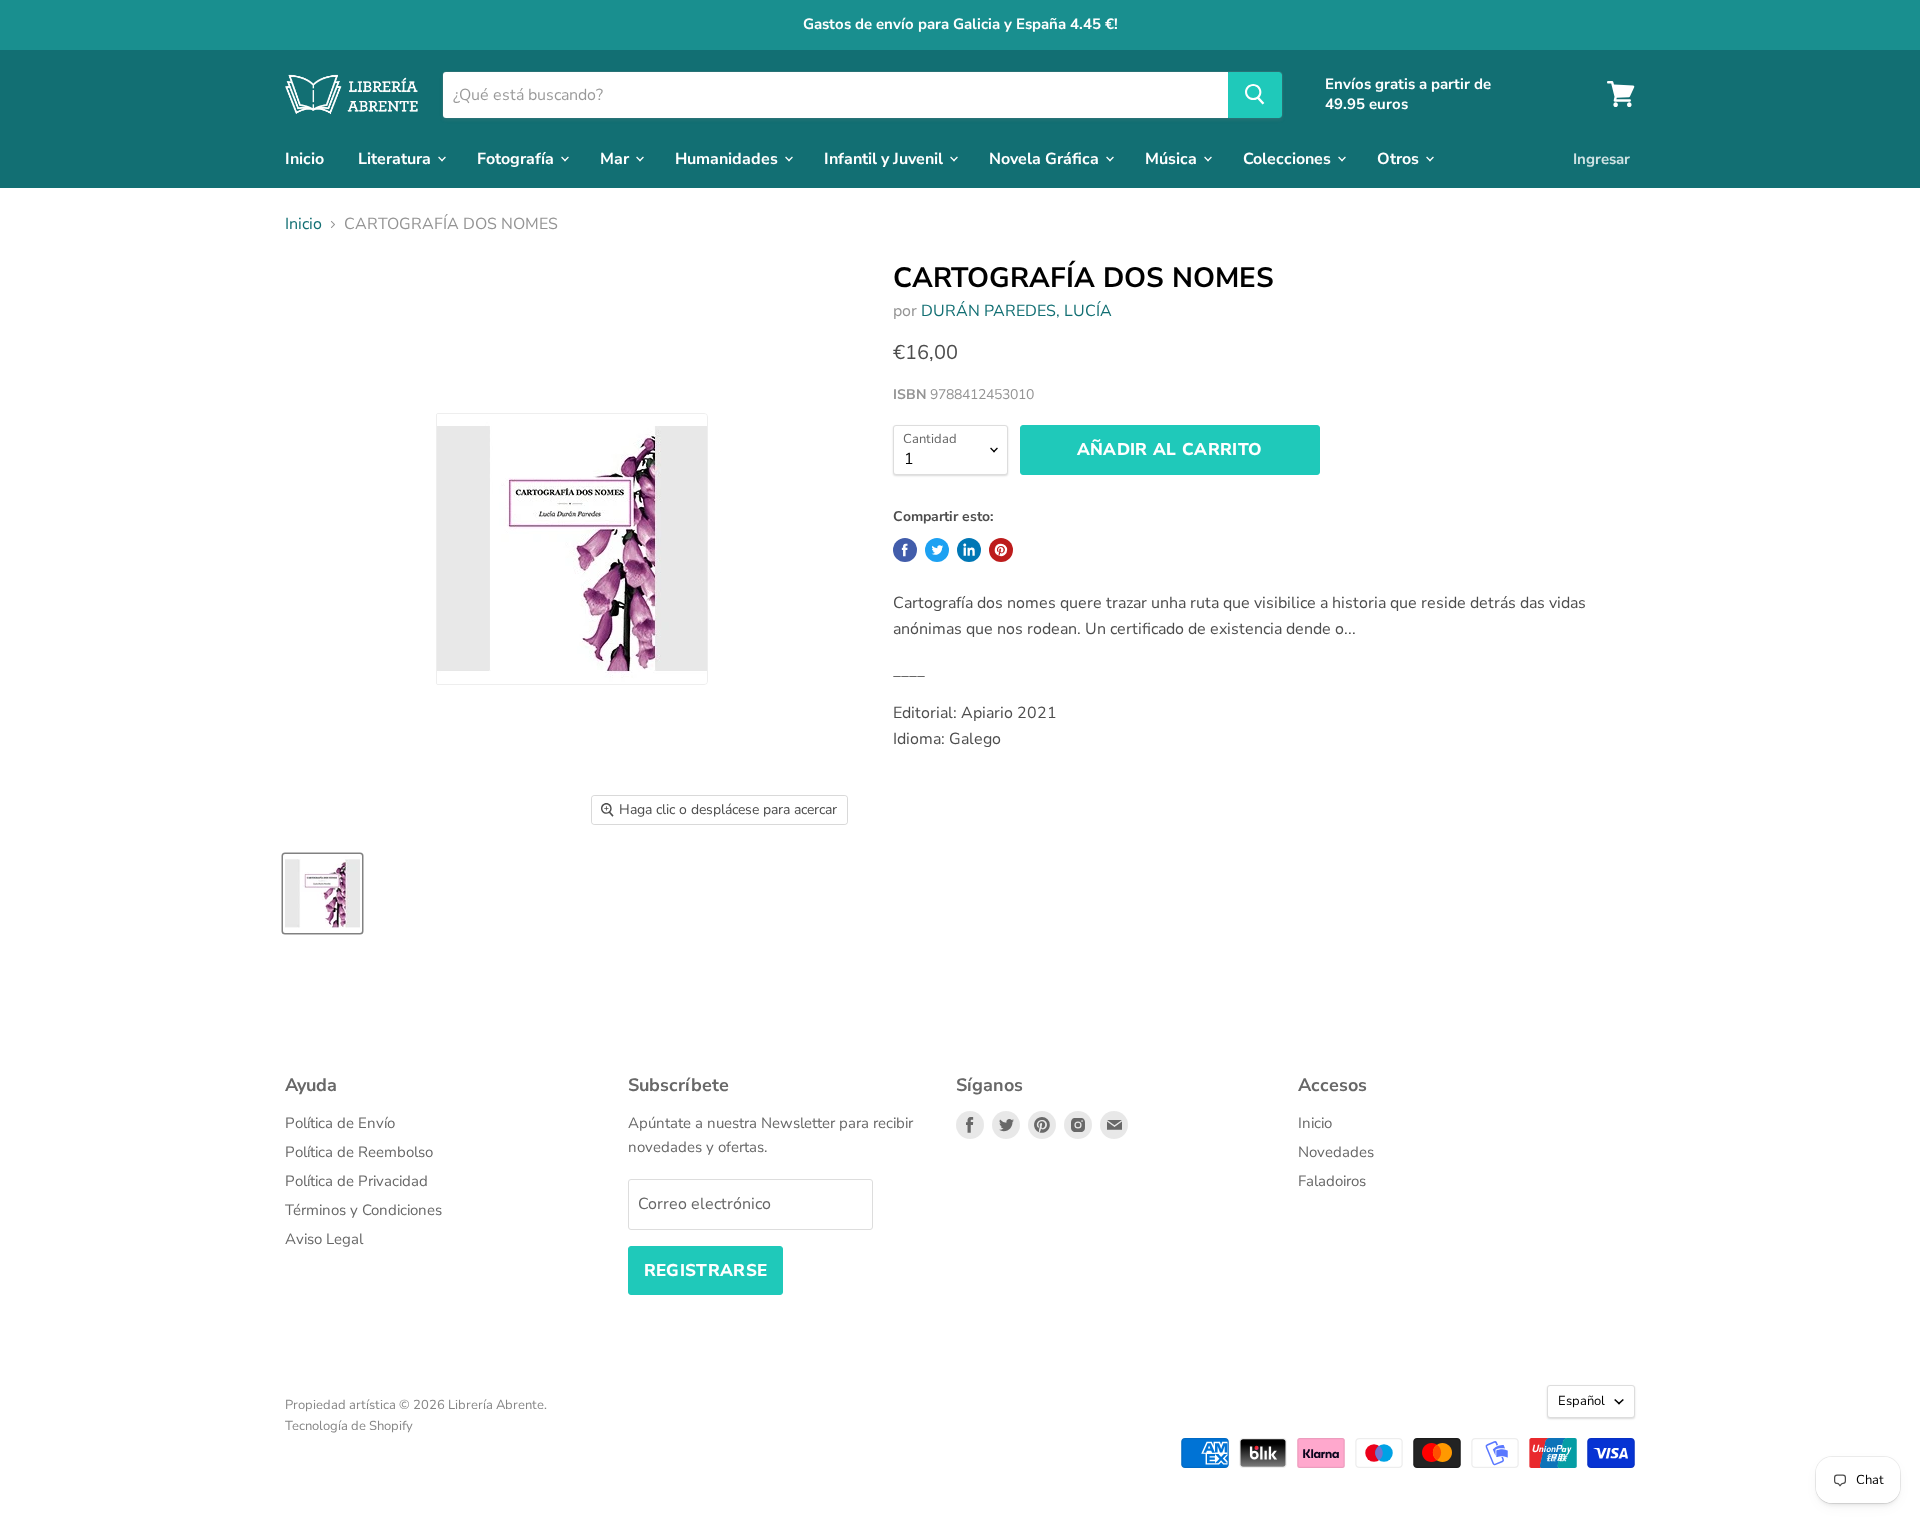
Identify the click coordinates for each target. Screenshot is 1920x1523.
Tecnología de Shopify (349, 1426)
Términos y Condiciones (363, 1210)
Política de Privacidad (356, 1181)
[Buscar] (1255, 94)
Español (1581, 1401)
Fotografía (517, 158)
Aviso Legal (324, 1239)
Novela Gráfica (1046, 158)
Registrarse (706, 1270)
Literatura (396, 158)
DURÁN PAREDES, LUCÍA (1016, 311)
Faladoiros (1332, 1181)
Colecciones (1289, 158)
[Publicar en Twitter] (937, 550)
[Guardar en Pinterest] (1001, 550)
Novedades (1336, 1152)
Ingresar (1601, 158)
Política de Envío (340, 1123)
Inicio (304, 158)
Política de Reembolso (359, 1152)
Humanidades (728, 158)
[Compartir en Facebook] (905, 550)
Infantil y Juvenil (885, 158)
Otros (1400, 158)
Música (1173, 158)
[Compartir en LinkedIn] (969, 550)
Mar (616, 158)
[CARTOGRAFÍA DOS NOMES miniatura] (322, 893)
